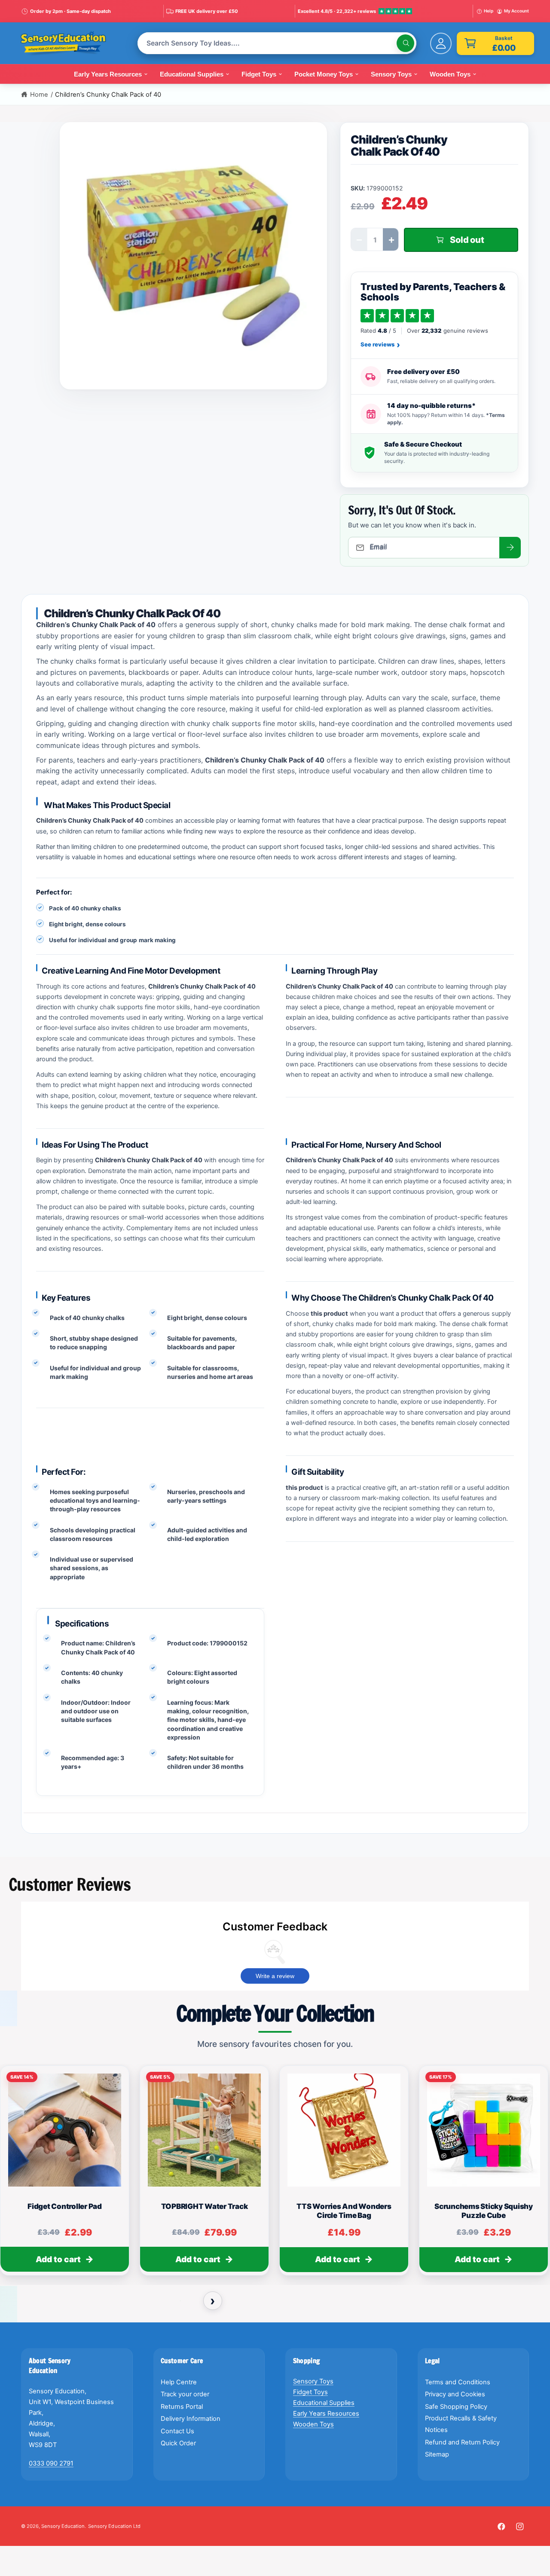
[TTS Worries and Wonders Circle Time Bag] (344, 2130)
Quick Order (178, 2443)
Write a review (275, 1976)
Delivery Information (191, 2419)
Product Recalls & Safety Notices (461, 2424)
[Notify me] (510, 548)
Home (39, 95)
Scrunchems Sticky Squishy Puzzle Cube (484, 2211)
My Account (516, 11)
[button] (495, 43)
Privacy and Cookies (455, 2394)
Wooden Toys (313, 2424)
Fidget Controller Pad (65, 2207)
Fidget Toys (310, 2392)
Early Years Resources (326, 2414)
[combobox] (277, 43)
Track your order (185, 2394)
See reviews (380, 345)
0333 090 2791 (51, 2463)
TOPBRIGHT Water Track (205, 2207)
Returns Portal (182, 2407)
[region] (275, 2175)
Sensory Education (63, 2526)
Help (489, 11)
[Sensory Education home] (70, 43)
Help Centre (179, 2382)
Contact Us (177, 2431)
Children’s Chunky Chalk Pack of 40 (108, 95)
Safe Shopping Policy (456, 2407)
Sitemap (437, 2454)
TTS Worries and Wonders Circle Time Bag (344, 2211)
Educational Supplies (324, 2403)
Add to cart (58, 2259)
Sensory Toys (313, 2381)
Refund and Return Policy (462, 2442)
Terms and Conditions (458, 2382)
